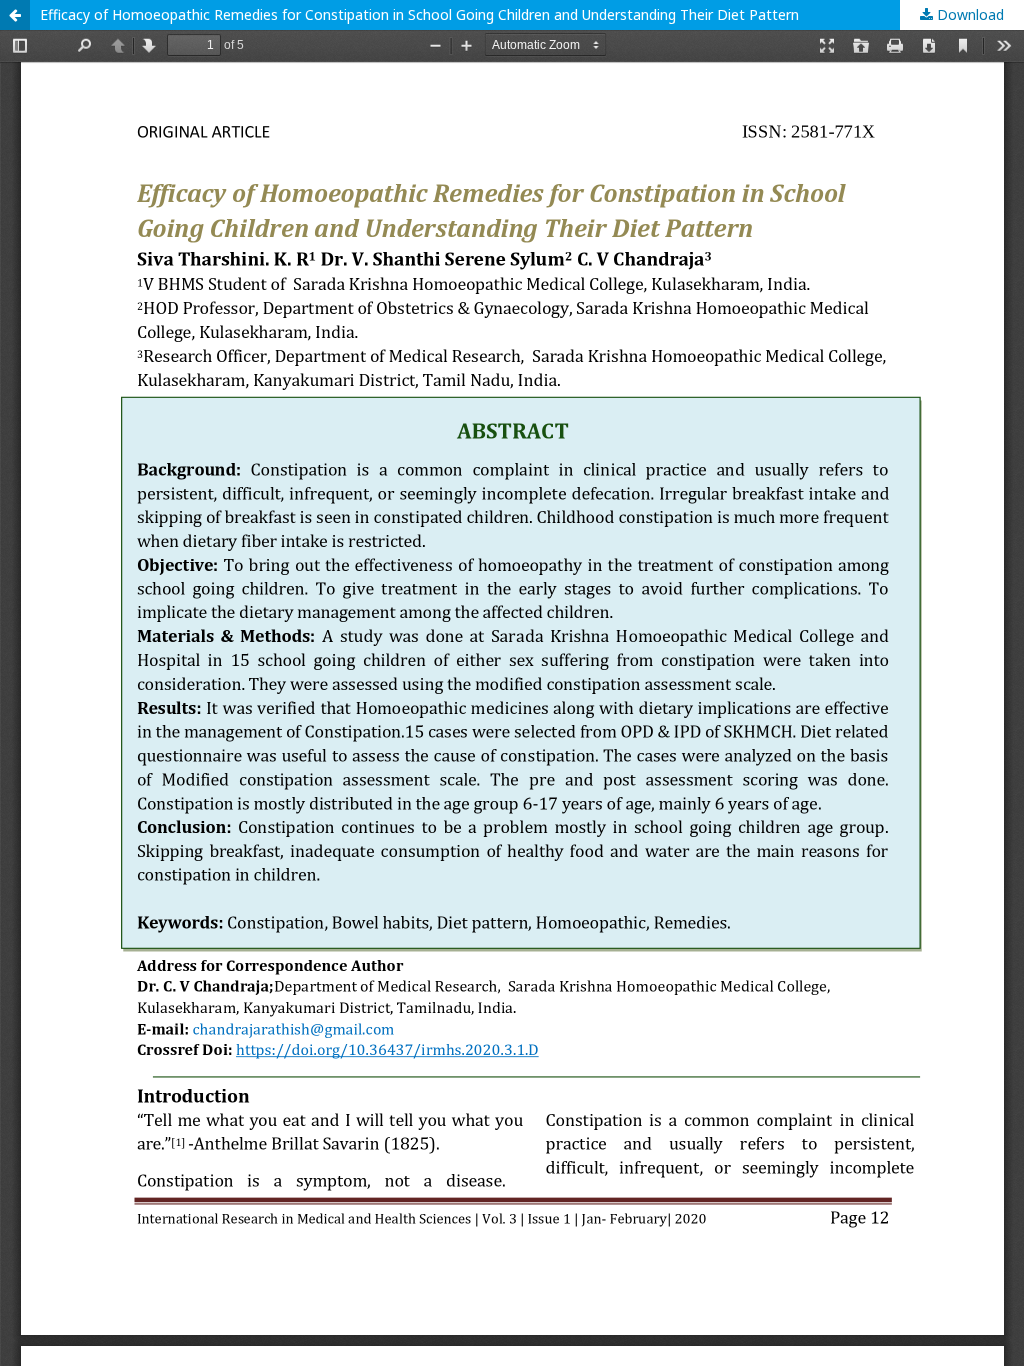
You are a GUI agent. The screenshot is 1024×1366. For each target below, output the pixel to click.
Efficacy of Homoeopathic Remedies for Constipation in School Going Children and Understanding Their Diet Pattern (419, 14)
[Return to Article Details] (15, 15)
